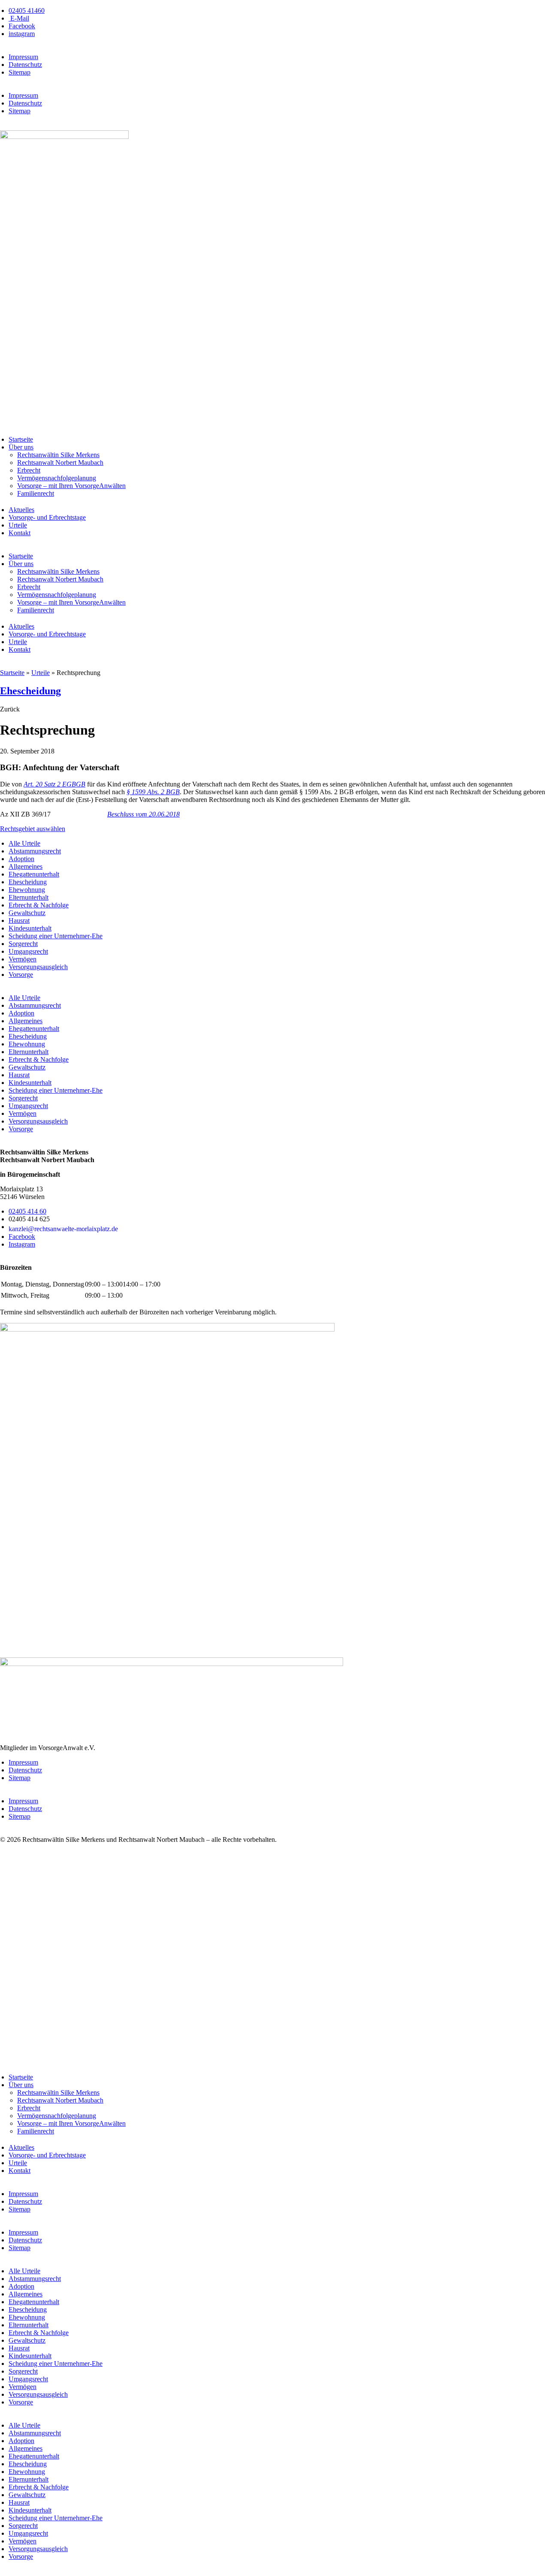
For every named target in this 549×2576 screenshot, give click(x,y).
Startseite (21, 439)
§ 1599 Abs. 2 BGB (153, 792)
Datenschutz (25, 65)
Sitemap (20, 72)
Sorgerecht (23, 944)
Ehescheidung (30, 691)
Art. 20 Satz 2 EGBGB (54, 784)
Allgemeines (26, 866)
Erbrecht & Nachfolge (39, 905)
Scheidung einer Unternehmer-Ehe (56, 936)
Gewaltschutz (27, 913)
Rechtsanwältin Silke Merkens (58, 455)
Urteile (18, 525)
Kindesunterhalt (30, 928)
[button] (10, 709)
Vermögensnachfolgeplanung (57, 478)
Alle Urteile (24, 843)
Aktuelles (21, 510)
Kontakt (20, 533)
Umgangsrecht (28, 951)
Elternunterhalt (29, 897)
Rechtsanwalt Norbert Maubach (60, 462)
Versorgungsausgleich (38, 967)
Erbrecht (29, 470)
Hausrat (19, 920)
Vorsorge (21, 975)
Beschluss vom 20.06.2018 (143, 814)
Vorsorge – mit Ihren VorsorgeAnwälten (71, 486)
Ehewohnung (27, 890)
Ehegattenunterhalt (34, 874)
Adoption (21, 859)
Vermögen (23, 959)
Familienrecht (36, 493)
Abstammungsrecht (35, 851)
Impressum (23, 57)
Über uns (21, 447)
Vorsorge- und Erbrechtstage (47, 517)
